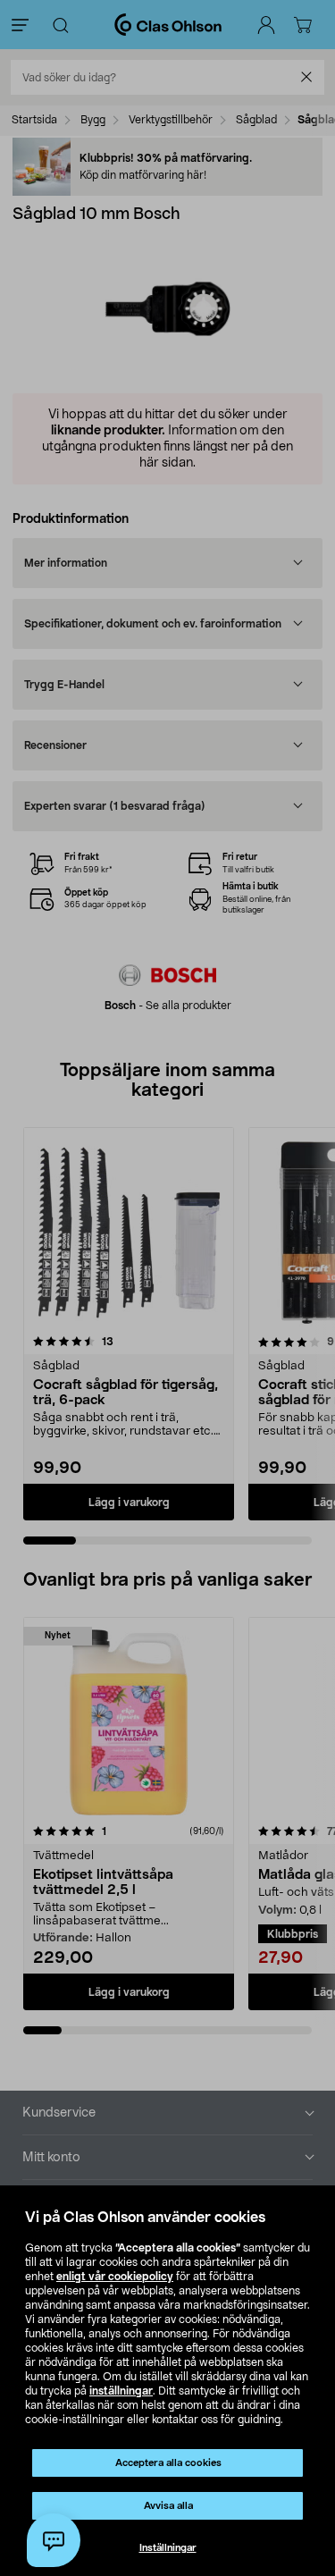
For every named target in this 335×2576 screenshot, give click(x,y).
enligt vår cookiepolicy (115, 2277)
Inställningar (168, 2548)
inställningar (121, 2391)
